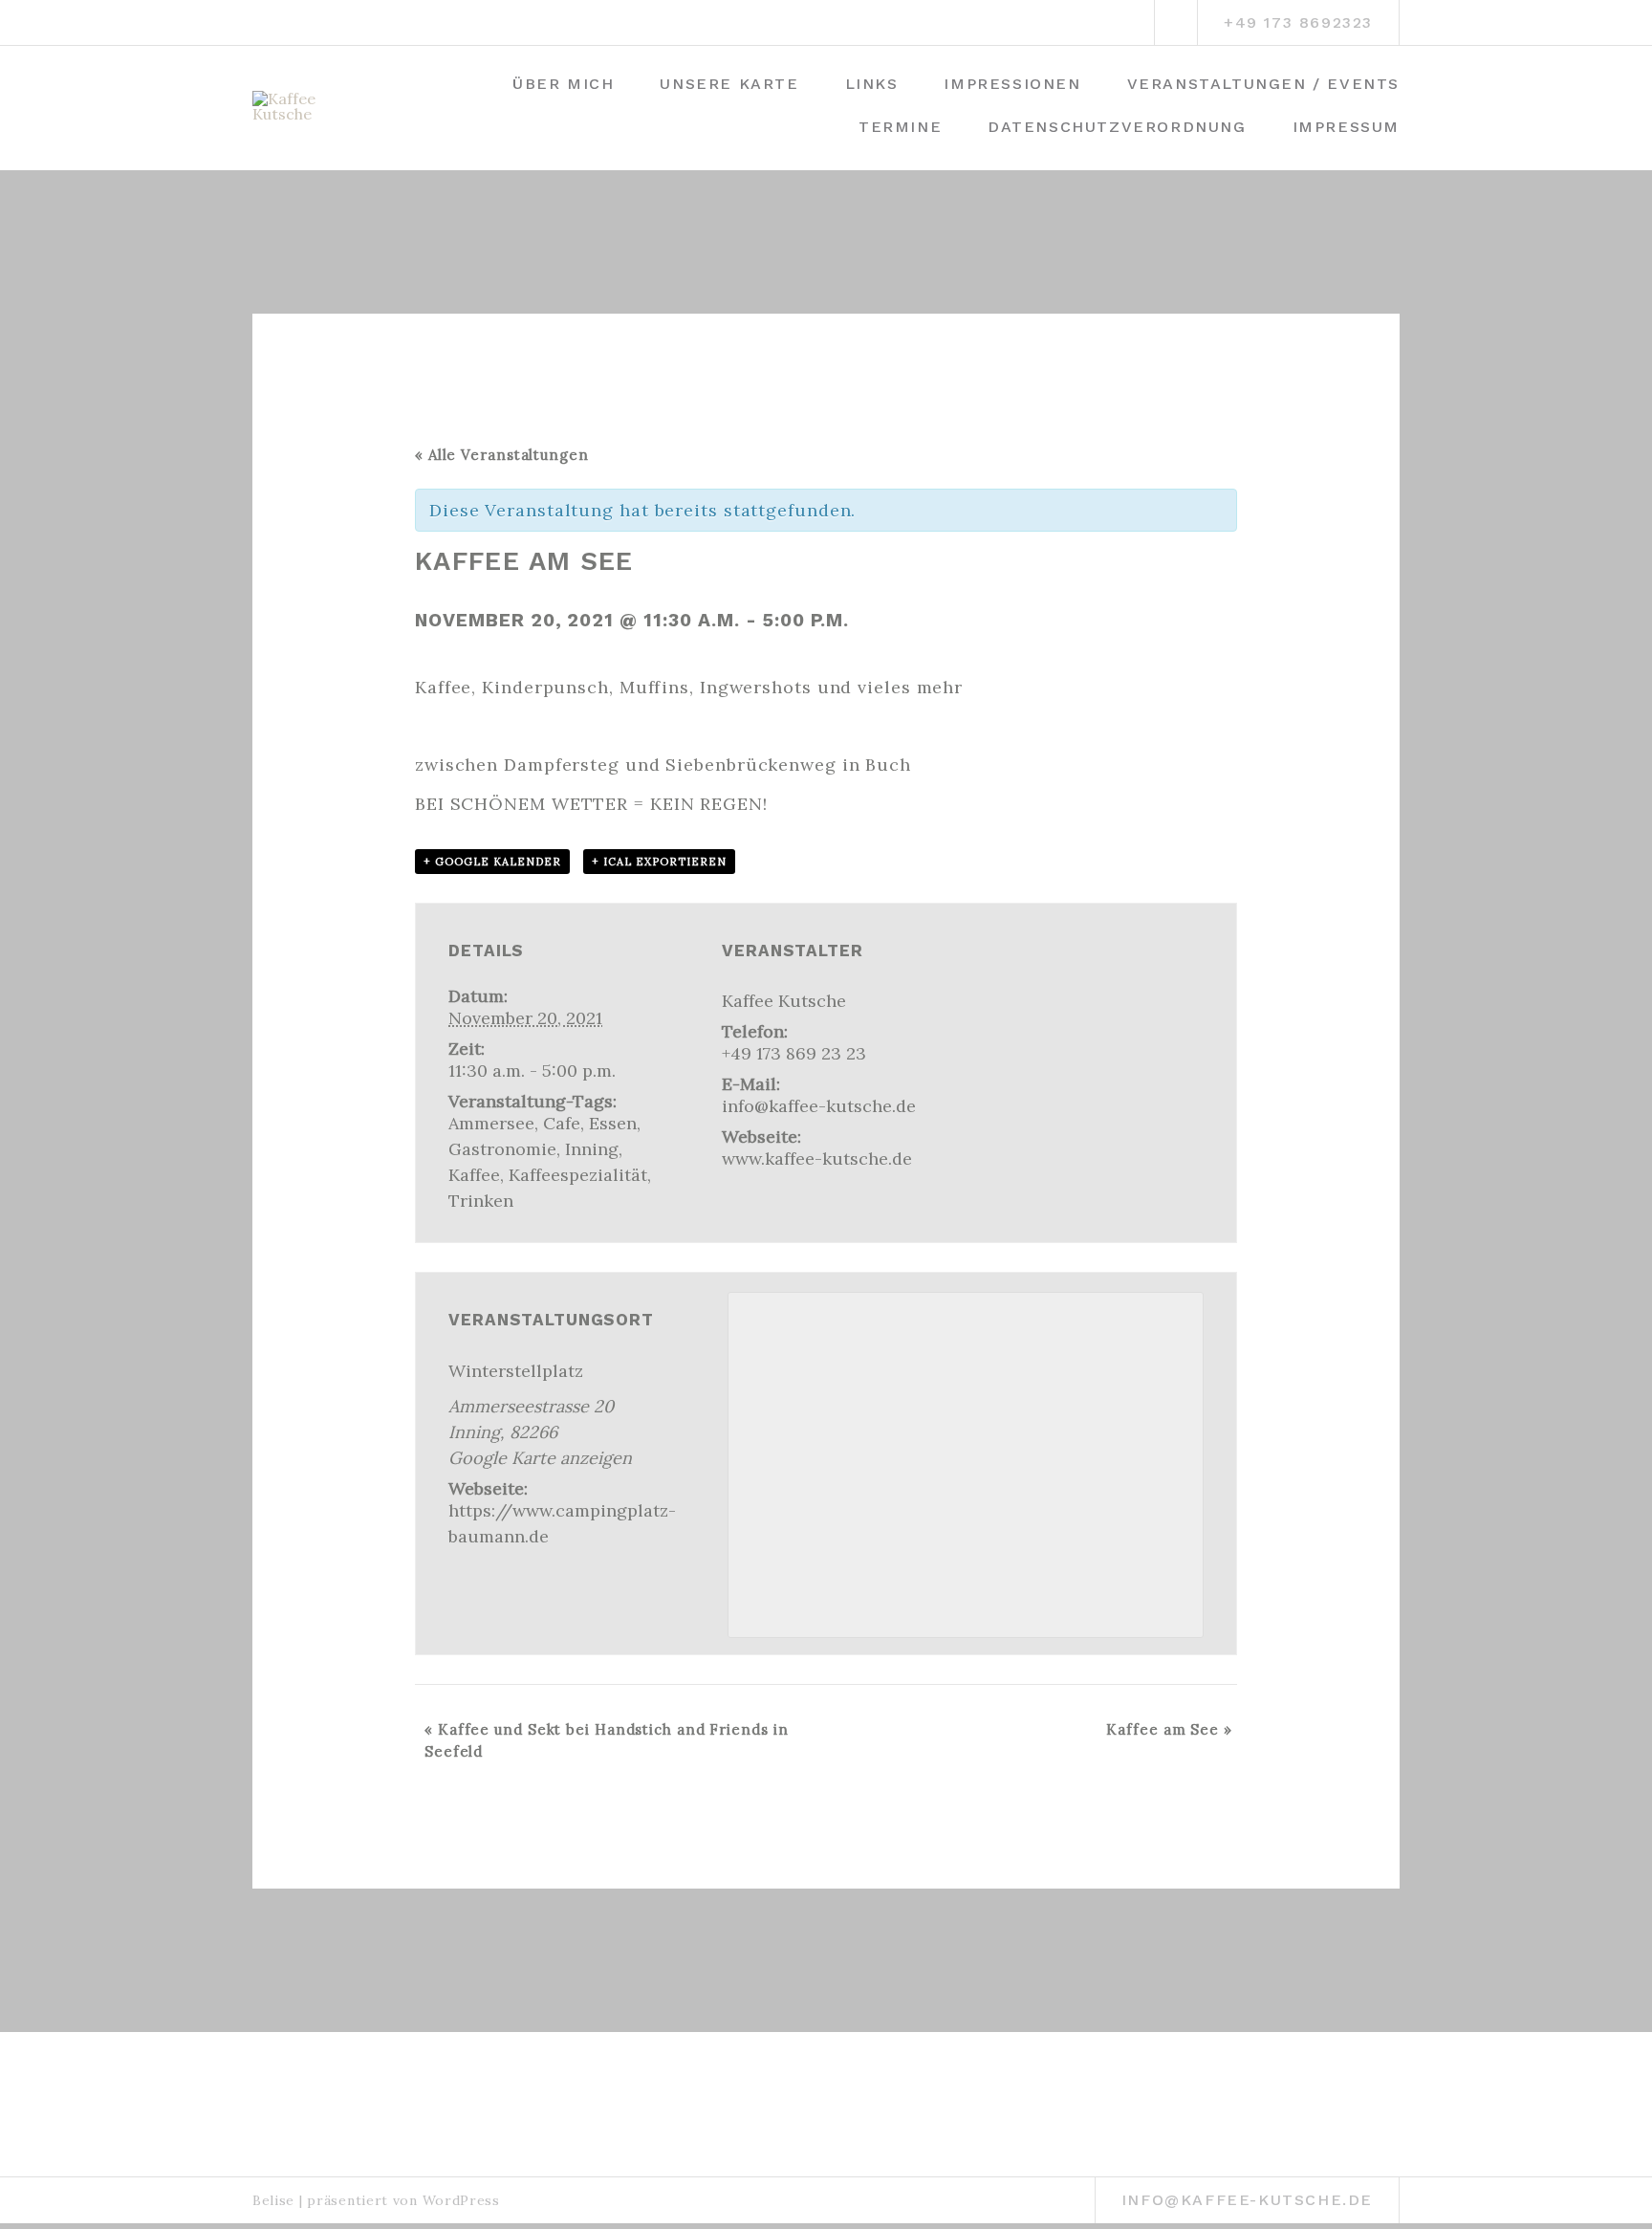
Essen (613, 1123)
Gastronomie (502, 1149)
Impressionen (1012, 84)
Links (872, 84)
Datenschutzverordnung (1117, 127)
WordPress (461, 2200)
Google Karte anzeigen (540, 1458)
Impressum (1346, 127)
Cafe (562, 1123)
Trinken (481, 1201)
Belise (273, 2200)
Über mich (563, 84)
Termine (900, 127)
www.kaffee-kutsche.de (817, 1158)
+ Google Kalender (492, 862)
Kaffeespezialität (578, 1175)
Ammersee (491, 1123)
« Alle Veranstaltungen (502, 455)
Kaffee (474, 1175)
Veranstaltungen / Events (1263, 84)
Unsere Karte (729, 84)
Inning (592, 1149)
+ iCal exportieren (659, 862)
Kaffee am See (1169, 1729)
